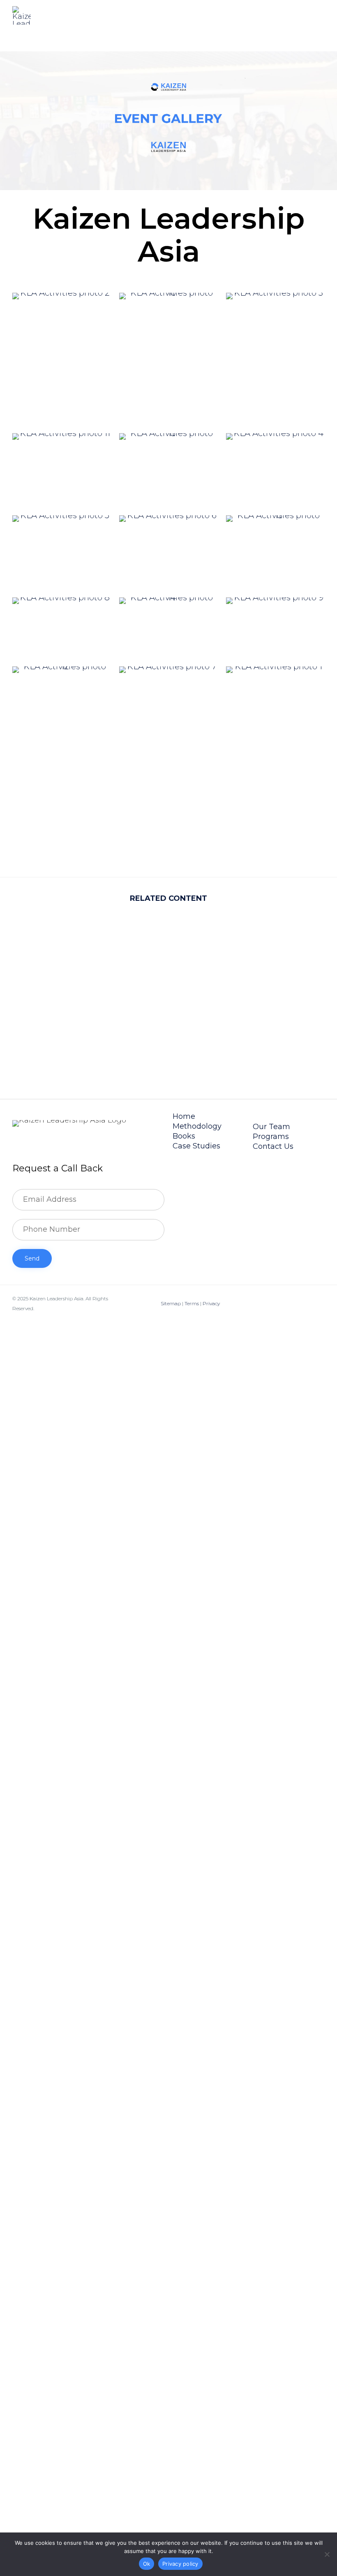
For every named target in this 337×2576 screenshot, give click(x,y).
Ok (147, 2564)
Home (184, 1116)
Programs (271, 1136)
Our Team (271, 1127)
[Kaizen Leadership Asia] (22, 15)
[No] (327, 2554)
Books (184, 1136)
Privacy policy (180, 2564)
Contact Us (273, 1146)
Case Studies (196, 1146)
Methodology (197, 1126)
